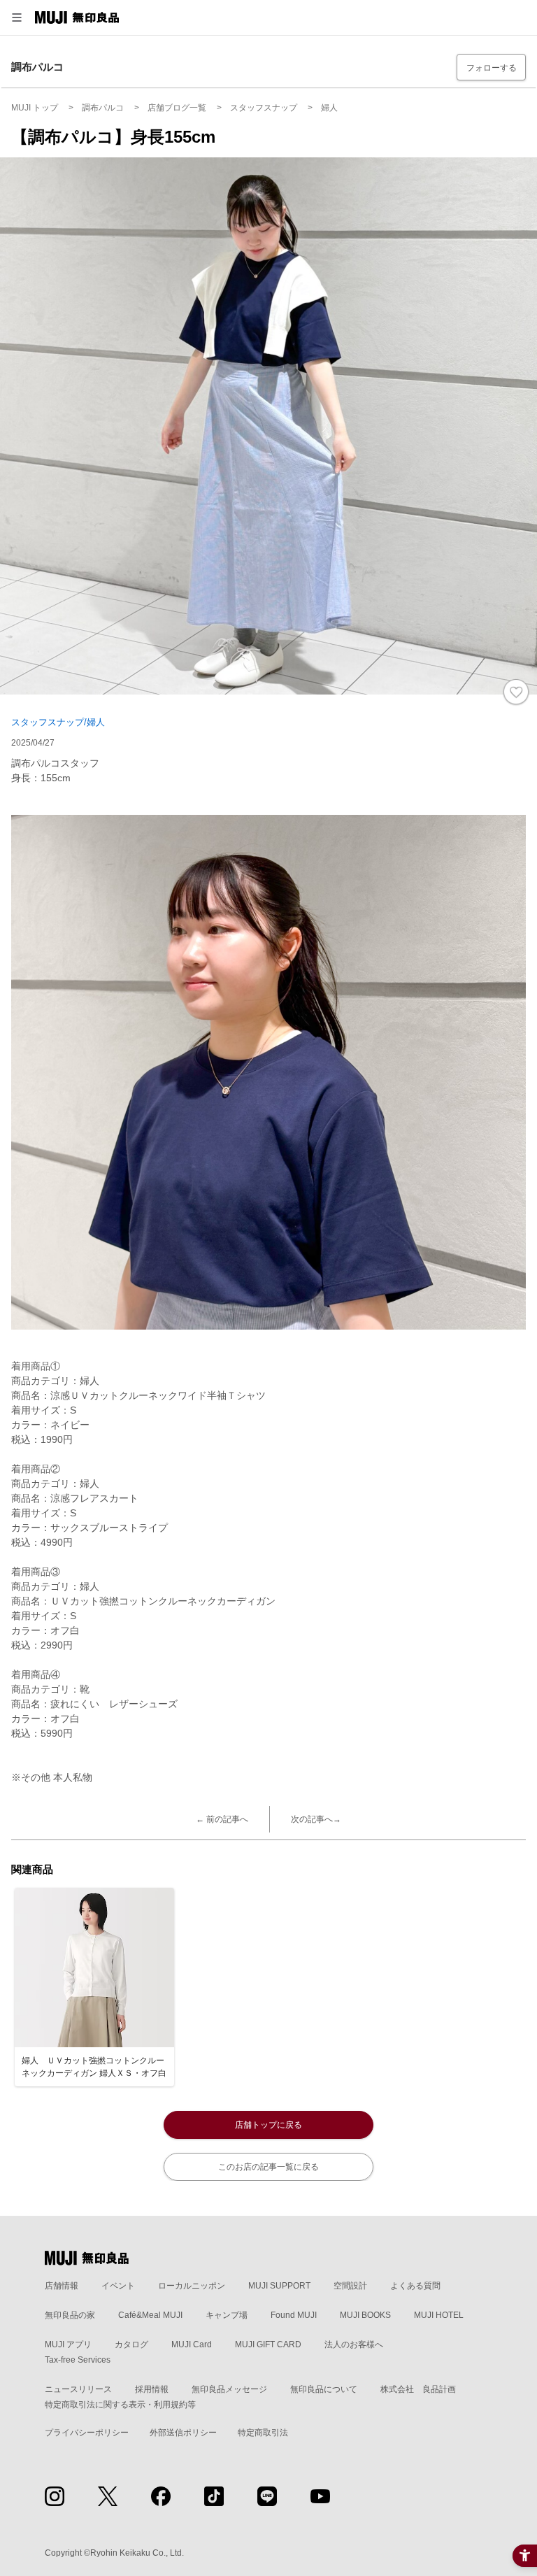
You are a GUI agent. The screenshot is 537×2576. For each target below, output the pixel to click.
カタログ (131, 2344)
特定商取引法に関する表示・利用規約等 (120, 2405)
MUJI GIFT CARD (268, 2344)
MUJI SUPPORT (279, 2286)
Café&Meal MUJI (150, 2315)
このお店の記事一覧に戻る (268, 2167)
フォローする (492, 68)
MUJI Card (192, 2344)
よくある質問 (415, 2286)
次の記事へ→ (316, 1819)
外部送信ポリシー (183, 2433)
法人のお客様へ (354, 2344)
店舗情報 (62, 2286)
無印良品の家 (70, 2315)
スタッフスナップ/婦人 (58, 722)
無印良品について (324, 2389)
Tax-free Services (78, 2360)
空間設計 (350, 2286)
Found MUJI (294, 2315)
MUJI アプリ (68, 2344)
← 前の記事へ (222, 1819)
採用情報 (152, 2389)
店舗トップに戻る (268, 2125)
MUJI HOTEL (439, 2315)
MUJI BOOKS (365, 2315)
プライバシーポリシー (87, 2433)
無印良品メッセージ (229, 2389)
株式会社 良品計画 (418, 2389)
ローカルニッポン (192, 2286)
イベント (118, 2286)
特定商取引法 (263, 2433)
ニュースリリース (78, 2389)
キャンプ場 (227, 2315)
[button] (17, 17)
